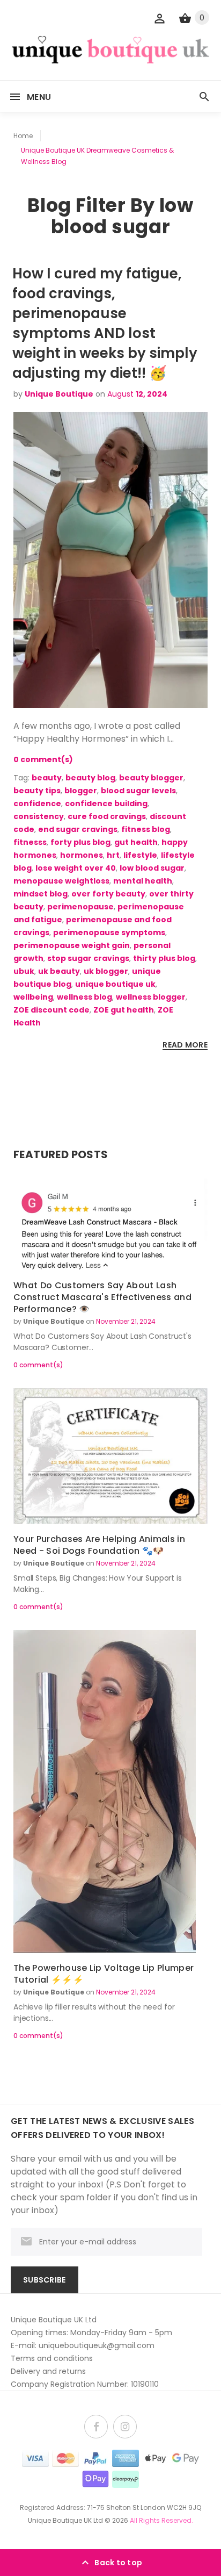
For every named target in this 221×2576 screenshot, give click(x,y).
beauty (47, 778)
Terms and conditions (52, 2358)
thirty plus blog (164, 958)
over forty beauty (108, 894)
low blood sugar (152, 868)
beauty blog (90, 778)
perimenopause (80, 907)
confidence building (106, 803)
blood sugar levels (138, 791)
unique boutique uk (115, 984)
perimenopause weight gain (72, 945)
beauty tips (37, 791)
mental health (143, 881)
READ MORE (185, 1045)
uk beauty (59, 971)
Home (23, 136)
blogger (81, 791)
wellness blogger (151, 997)
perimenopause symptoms (109, 932)
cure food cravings (107, 816)
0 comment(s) (43, 759)
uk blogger (106, 971)
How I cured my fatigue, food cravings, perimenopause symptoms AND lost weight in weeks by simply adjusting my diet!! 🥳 (105, 323)
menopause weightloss (61, 881)
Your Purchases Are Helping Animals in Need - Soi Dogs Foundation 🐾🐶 (99, 1545)
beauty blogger (151, 778)
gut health (136, 842)
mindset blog (40, 894)
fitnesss (30, 842)
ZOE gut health (124, 1010)
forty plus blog (80, 842)
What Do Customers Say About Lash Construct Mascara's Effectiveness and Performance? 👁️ (102, 1297)
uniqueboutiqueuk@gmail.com (97, 2345)
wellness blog (84, 997)
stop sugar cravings (88, 958)
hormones (82, 855)
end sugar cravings (78, 829)
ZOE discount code (51, 1010)
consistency (39, 816)
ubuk (24, 971)
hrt (113, 855)
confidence (37, 803)
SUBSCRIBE (45, 2280)
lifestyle (140, 855)
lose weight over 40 (76, 868)
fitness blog (146, 829)
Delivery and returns (48, 2371)
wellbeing (33, 997)
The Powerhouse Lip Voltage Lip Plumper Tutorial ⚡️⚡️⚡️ (104, 1974)
